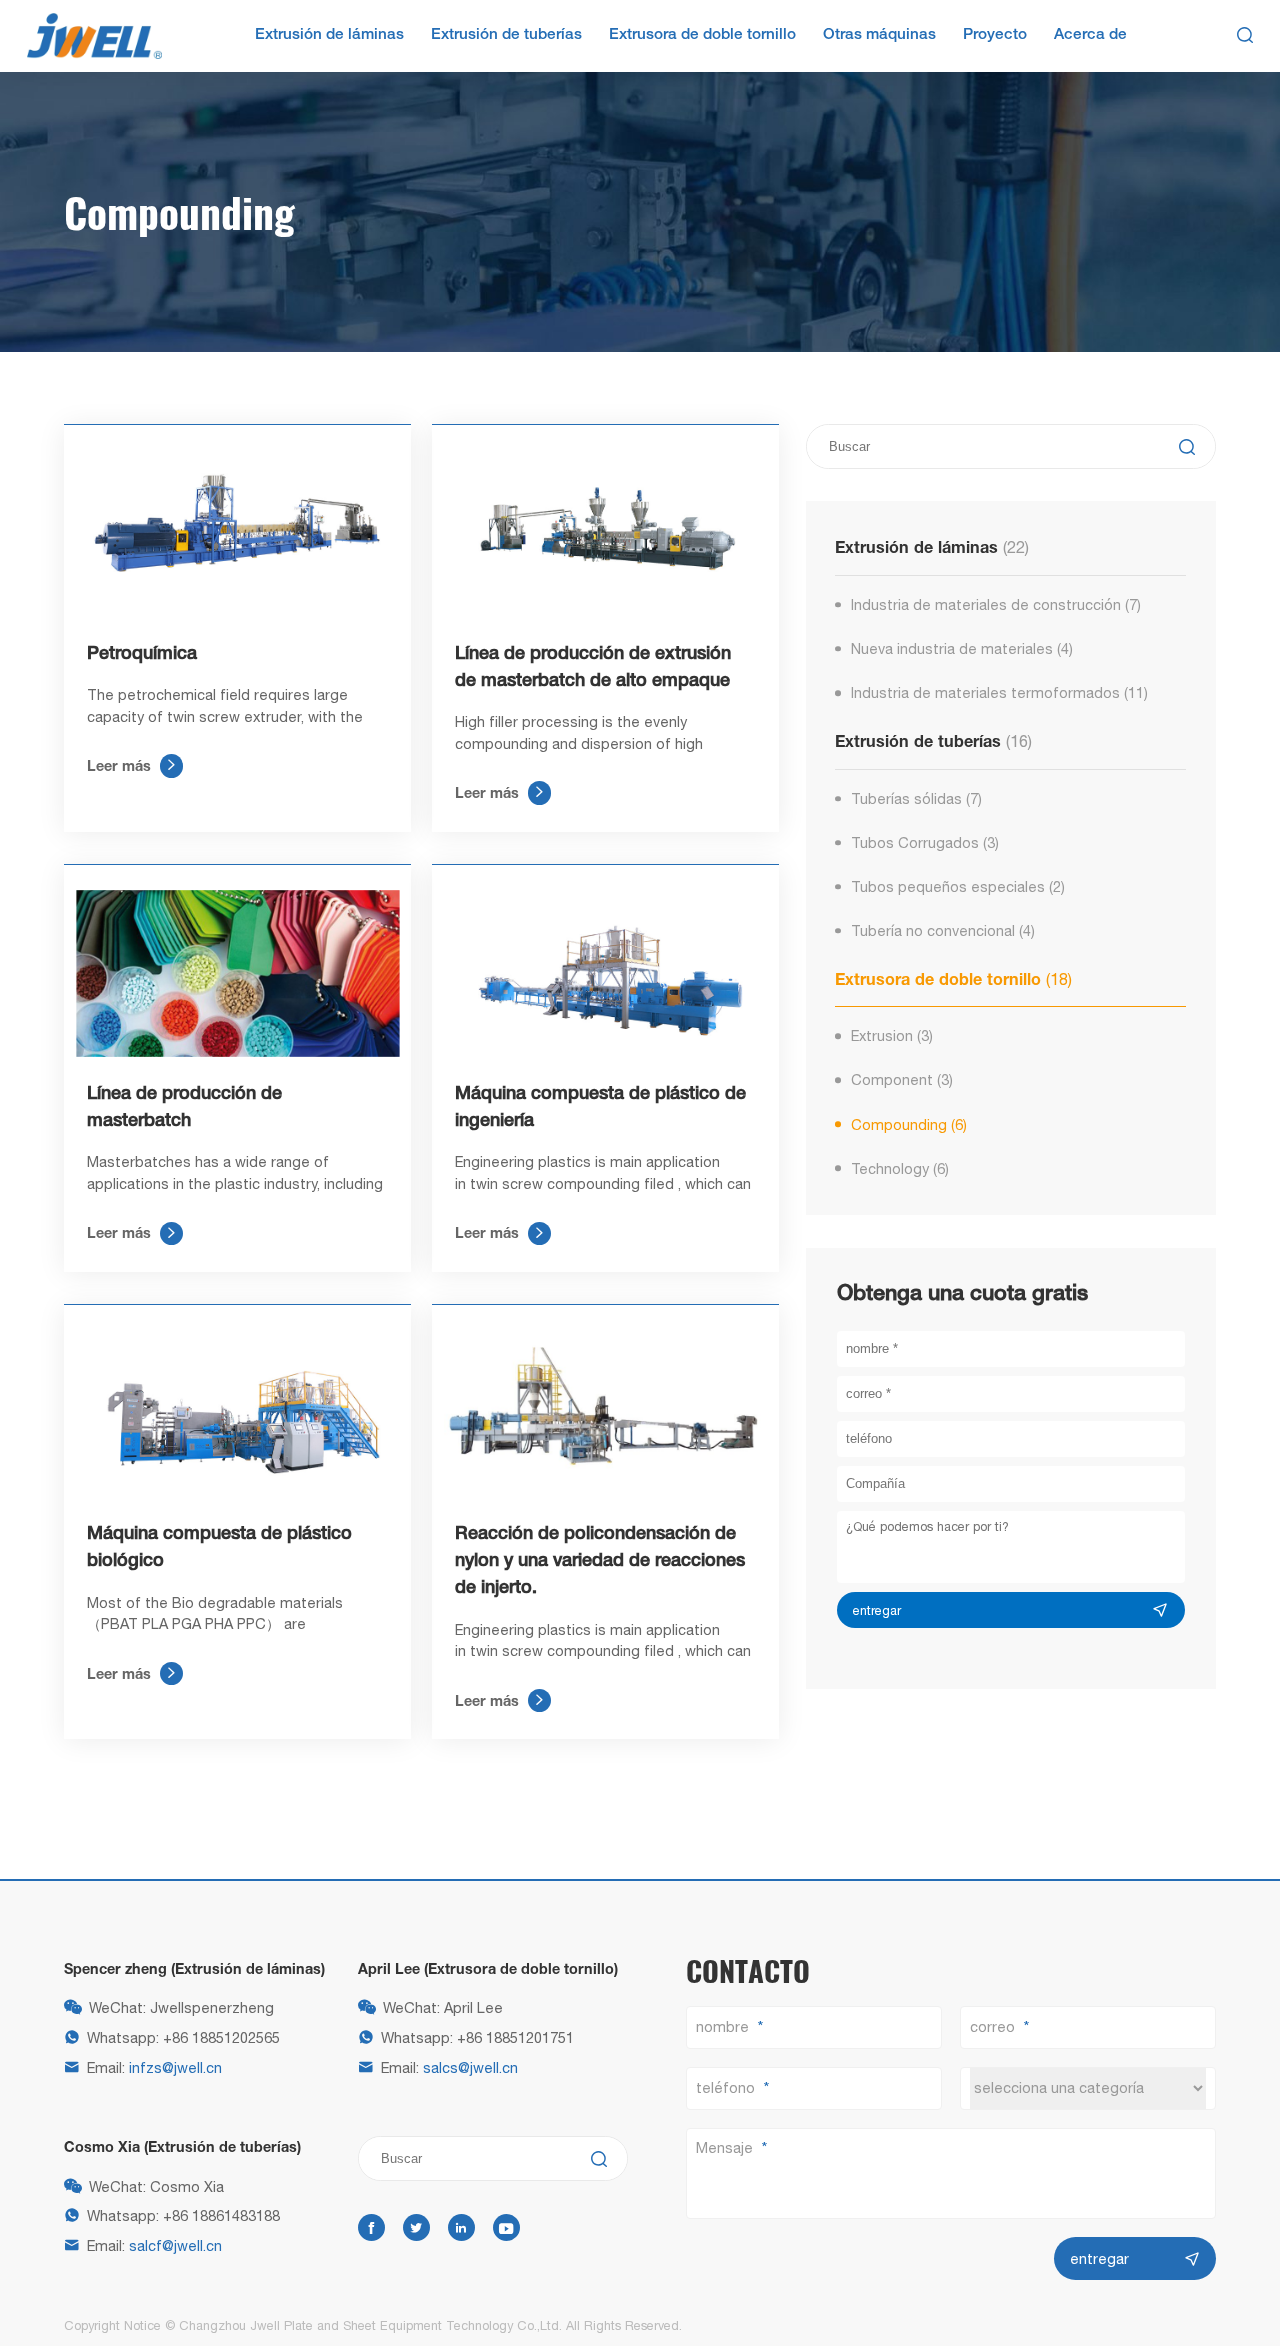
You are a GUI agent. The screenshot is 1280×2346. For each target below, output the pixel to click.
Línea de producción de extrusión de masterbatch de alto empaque (593, 667)
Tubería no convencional (943, 930)
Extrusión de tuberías (506, 35)
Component (902, 1079)
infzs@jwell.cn (175, 2067)
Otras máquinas (879, 35)
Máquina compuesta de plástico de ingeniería (600, 1107)
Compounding (909, 1124)
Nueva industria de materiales (962, 648)
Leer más (132, 765)
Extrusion (892, 1035)
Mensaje (724, 2147)
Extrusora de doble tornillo (702, 35)
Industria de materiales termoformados (1000, 692)
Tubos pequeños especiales (958, 886)
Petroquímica (142, 654)
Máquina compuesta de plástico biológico (219, 1547)
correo (992, 2026)
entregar (877, 1610)
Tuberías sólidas (917, 798)
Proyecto (995, 35)
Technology (900, 1168)
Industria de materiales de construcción (996, 604)
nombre (722, 2026)
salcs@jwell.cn (470, 2067)
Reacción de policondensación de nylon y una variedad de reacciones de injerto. (600, 1561)
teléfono (725, 2087)
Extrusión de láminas (329, 35)
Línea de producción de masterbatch (184, 1107)
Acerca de (1090, 35)
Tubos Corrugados (925, 842)
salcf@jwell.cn (175, 2245)
